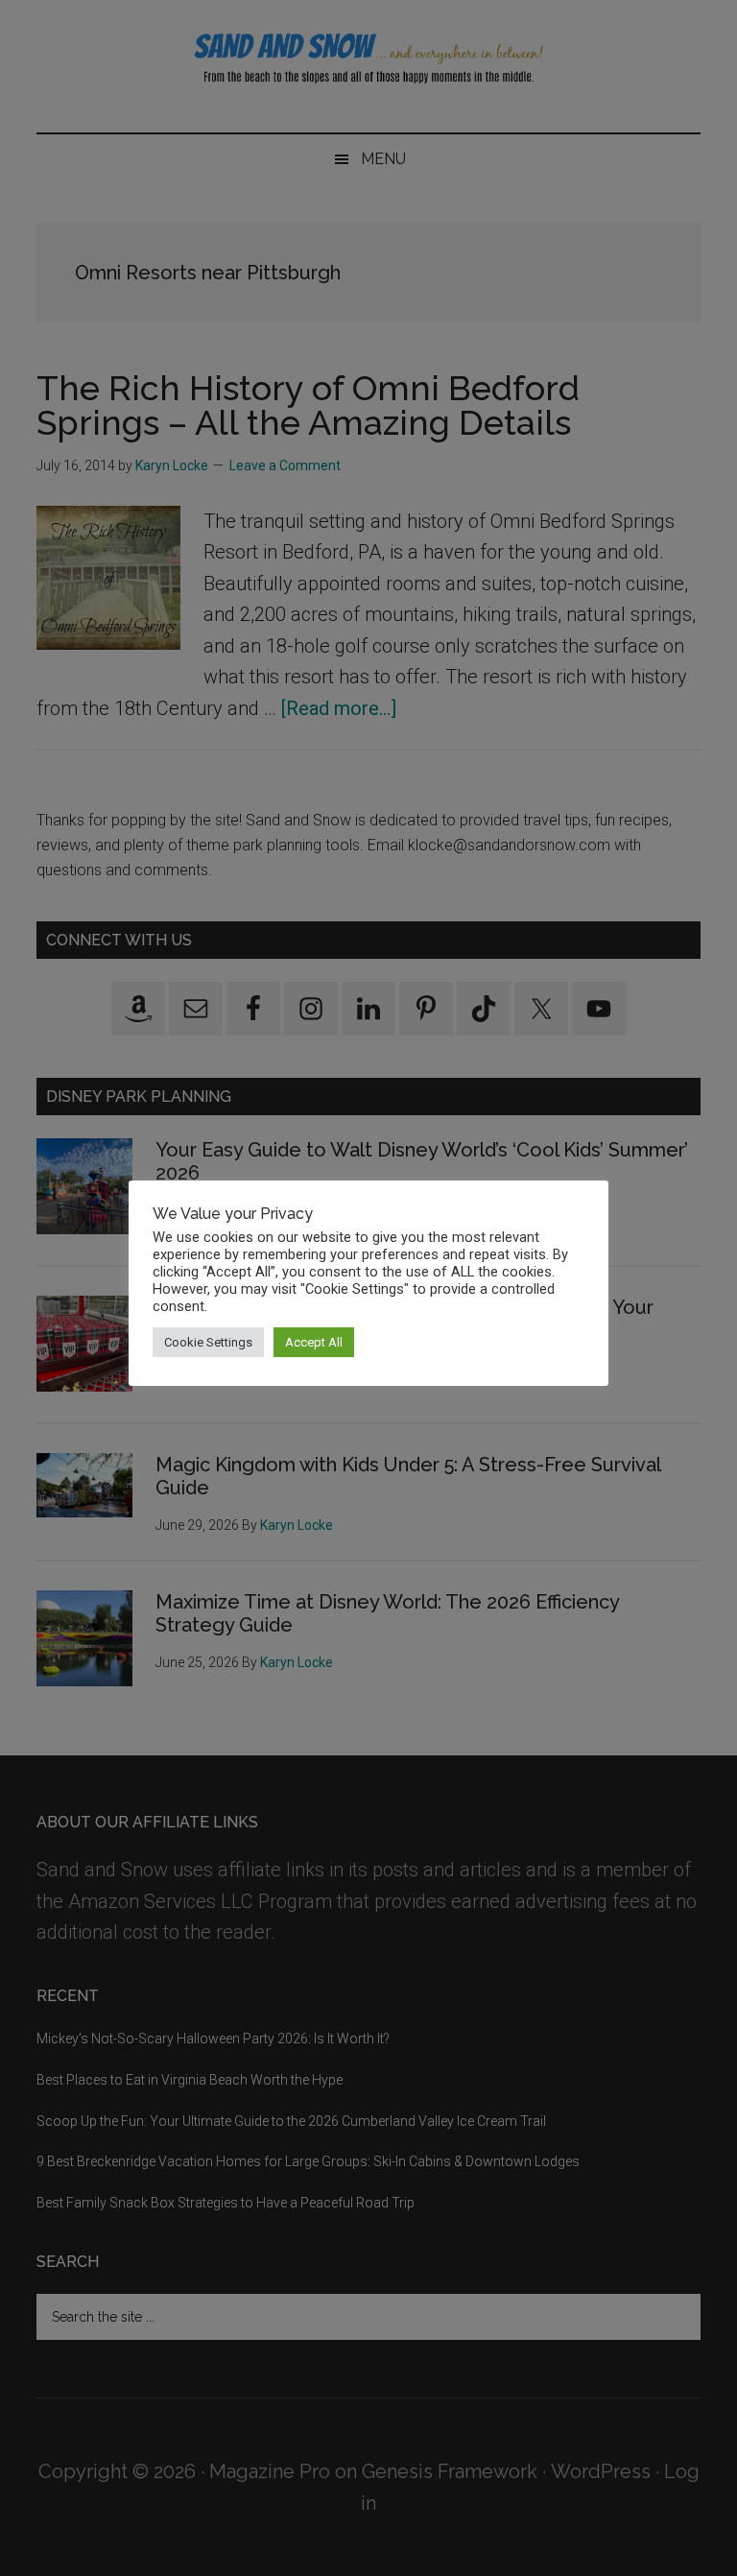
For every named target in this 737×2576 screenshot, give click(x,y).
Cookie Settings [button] (208, 1342)
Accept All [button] (314, 1342)
